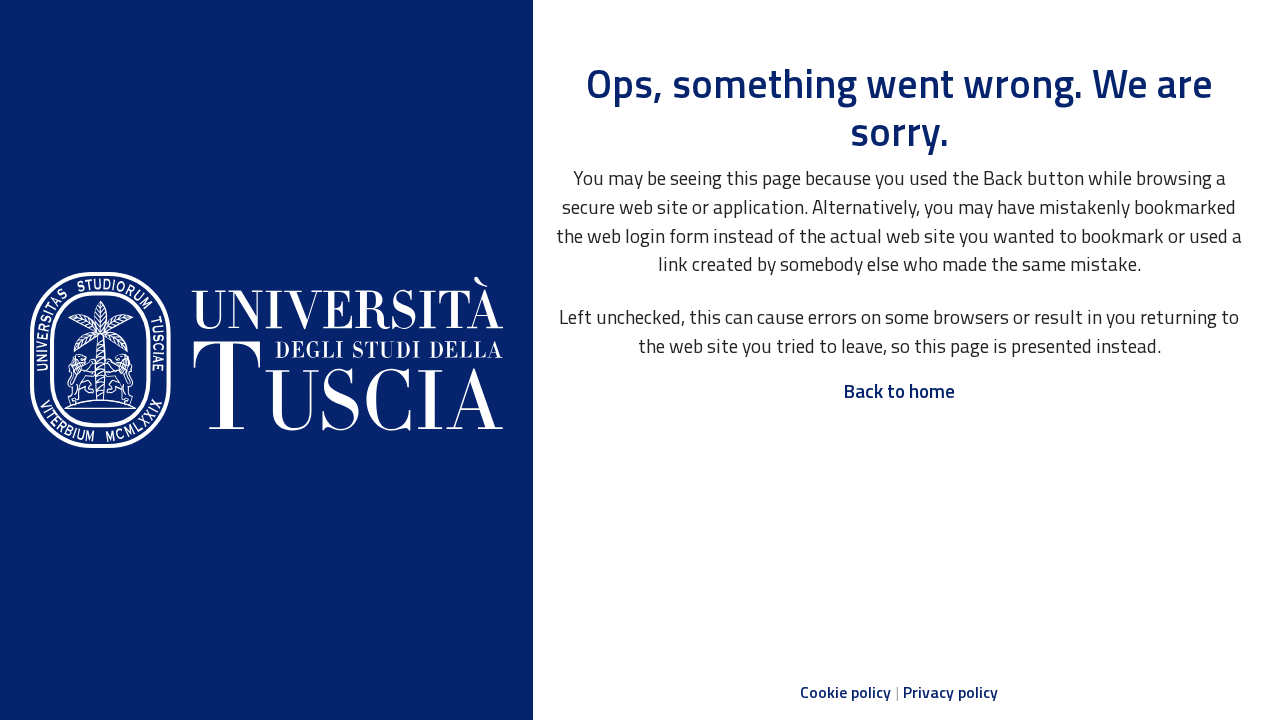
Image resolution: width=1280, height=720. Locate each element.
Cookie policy (845, 692)
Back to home (899, 390)
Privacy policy (950, 692)
